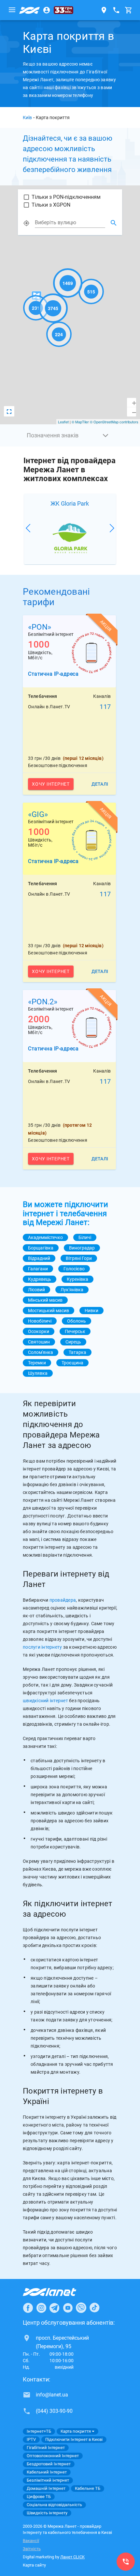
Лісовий (36, 1290)
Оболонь (77, 1321)
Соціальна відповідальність (54, 2505)
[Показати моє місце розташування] (26, 223)
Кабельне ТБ (88, 2488)
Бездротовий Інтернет (49, 2464)
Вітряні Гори (79, 1258)
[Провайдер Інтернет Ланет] (57, 2292)
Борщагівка (41, 1248)
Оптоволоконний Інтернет (53, 2456)
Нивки (91, 1311)
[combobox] (70, 223)
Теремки (37, 1363)
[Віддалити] (132, 412)
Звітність (32, 2549)
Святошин (39, 1342)
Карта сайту (34, 2565)
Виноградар (82, 1248)
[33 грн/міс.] (63, 10)
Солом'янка (41, 1352)
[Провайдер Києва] (30, 10)
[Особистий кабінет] (47, 10)
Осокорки (39, 1331)
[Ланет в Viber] (81, 2308)
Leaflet (63, 422)
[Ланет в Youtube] (68, 2308)
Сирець (73, 1342)
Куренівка (77, 1279)
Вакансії (31, 2541)
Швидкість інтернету (47, 2513)
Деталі (100, 784)
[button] (70, 435)
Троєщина (72, 1363)
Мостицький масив (49, 1311)
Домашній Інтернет (46, 2488)
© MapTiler (80, 422)
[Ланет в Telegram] (54, 2308)
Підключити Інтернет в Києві (74, 2439)
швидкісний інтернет (45, 1701)
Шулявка (38, 1373)
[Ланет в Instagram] (41, 2308)
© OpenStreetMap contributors (114, 422)
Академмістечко (45, 1237)
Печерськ (75, 1331)
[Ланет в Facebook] (28, 2308)
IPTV (31, 2439)
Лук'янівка (72, 1290)
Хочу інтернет (51, 784)
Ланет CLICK (72, 2557)
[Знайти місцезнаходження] (114, 223)
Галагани (38, 1269)
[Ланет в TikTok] (94, 2308)
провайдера (63, 1600)
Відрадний (39, 1258)
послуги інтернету (42, 1647)
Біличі (85, 1237)
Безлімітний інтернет (48, 2480)
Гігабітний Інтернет (46, 2448)
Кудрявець (40, 1279)
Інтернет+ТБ (39, 2431)
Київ (27, 118)
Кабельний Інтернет (47, 2472)
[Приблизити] (132, 403)
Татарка (77, 1352)
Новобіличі (40, 1321)
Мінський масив (45, 1300)
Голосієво (74, 1269)
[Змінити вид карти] (9, 411)
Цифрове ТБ (39, 2497)
